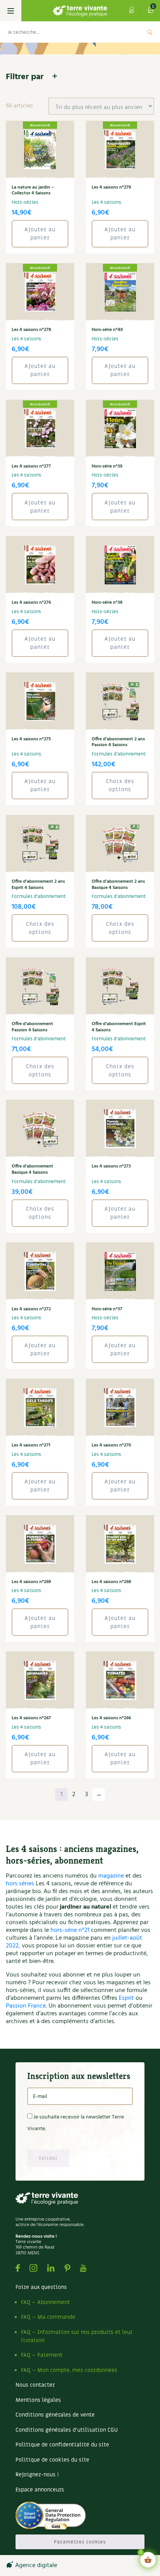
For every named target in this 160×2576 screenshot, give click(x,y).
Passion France (26, 2006)
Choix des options (120, 785)
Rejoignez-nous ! (37, 2475)
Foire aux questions (41, 2287)
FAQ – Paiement (42, 2355)
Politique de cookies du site (52, 2460)
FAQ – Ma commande (48, 2317)
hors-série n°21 (70, 1930)
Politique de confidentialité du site (62, 2445)
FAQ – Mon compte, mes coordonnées (69, 2370)
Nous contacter (35, 2385)
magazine (111, 1876)
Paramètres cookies (80, 2542)
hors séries (20, 1884)
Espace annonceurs (40, 2490)
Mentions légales (38, 2400)
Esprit (126, 1998)
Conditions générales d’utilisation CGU (67, 2430)
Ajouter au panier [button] (40, 234)
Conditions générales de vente (55, 2415)
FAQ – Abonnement (45, 2302)
